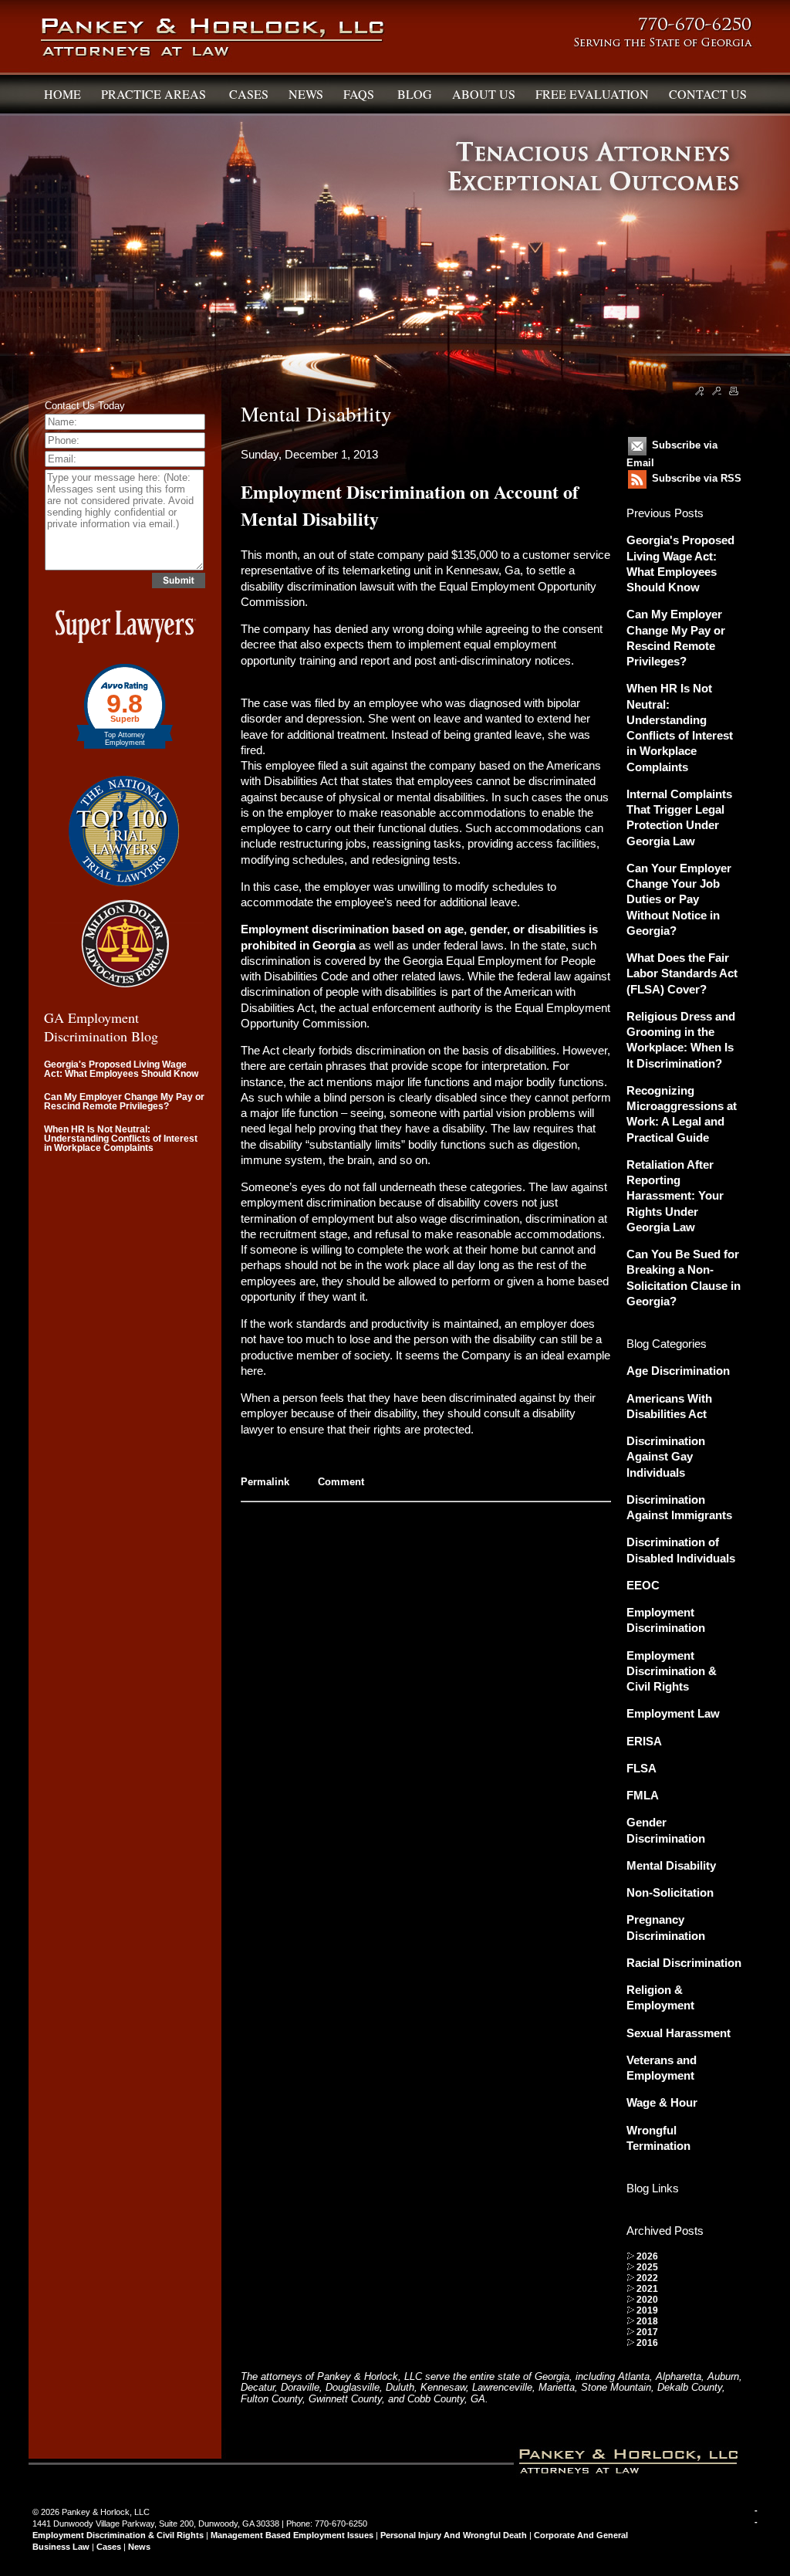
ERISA (644, 1741)
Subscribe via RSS (697, 478)
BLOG (415, 94)
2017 (647, 2332)
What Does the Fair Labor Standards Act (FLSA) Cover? (682, 973)
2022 (647, 2278)
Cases (109, 2547)
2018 (647, 2321)
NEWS (306, 94)
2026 (647, 2256)
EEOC (643, 1585)
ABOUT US (484, 94)
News (139, 2547)
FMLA (643, 1795)
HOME (62, 94)
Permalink (265, 1482)
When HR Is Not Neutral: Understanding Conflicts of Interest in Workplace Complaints (121, 1139)
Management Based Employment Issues (292, 2535)
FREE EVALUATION (592, 94)
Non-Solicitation (670, 1892)
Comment (341, 1482)
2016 (647, 2343)
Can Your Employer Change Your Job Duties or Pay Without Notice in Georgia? (679, 899)
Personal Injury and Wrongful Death (454, 2535)
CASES (249, 94)
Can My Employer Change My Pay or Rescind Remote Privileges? (124, 1102)
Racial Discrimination (684, 1963)
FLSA (641, 1768)
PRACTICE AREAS (155, 94)
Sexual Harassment (679, 2033)
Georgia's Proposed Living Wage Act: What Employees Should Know (121, 1069)
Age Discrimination (678, 1371)
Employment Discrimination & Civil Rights (672, 1671)
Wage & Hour (662, 2102)
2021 (647, 2289)
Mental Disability (671, 1865)
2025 (647, 2267)
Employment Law (673, 1713)
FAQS (360, 94)
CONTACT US (708, 94)
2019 (647, 2310)
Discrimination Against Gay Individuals (666, 1457)
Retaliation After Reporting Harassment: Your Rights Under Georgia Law (675, 1196)
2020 (647, 2300)
